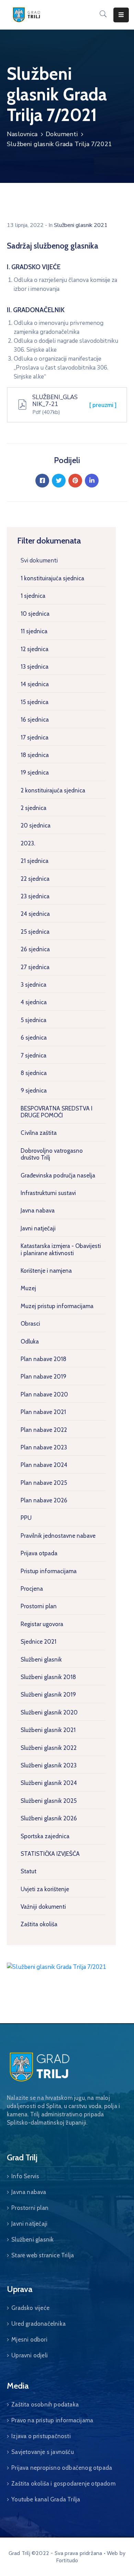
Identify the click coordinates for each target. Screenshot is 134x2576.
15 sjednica (35, 702)
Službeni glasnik (41, 1659)
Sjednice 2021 (38, 1642)
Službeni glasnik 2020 (49, 1712)
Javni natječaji (38, 1228)
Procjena (32, 1589)
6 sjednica (34, 1038)
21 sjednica (35, 861)
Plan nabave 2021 (43, 1412)
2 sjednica (33, 808)
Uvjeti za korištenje (45, 1889)
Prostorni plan (39, 1606)
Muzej (28, 1288)
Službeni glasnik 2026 (49, 1818)
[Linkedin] (92, 481)
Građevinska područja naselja (58, 1175)
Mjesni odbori (29, 2339)
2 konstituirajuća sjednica (53, 790)
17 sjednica (35, 737)
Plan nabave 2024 (44, 1465)
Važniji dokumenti (43, 1907)
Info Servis (25, 2176)
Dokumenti (62, 134)
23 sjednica (35, 896)
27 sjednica (35, 967)
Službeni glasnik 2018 (48, 1677)
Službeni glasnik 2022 (49, 1748)
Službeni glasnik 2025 (49, 1801)
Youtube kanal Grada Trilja (46, 2499)
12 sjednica (35, 649)
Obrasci (30, 1324)
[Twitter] (59, 481)
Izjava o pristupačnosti (41, 2436)
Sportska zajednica (45, 1836)
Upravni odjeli (30, 2355)
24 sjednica (35, 914)
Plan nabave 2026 (44, 1500)
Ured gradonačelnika (38, 2324)
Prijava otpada (39, 1553)
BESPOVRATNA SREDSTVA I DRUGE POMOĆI (57, 1112)
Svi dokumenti (39, 561)
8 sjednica (34, 1073)
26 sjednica (35, 949)
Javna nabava (38, 1210)
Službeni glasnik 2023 (49, 1765)
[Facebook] (42, 481)
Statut (29, 1871)
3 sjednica (33, 985)
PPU (26, 1518)
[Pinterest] (75, 481)
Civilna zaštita (39, 1133)
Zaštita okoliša (39, 1924)
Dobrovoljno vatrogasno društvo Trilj (52, 1154)
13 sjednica (35, 667)
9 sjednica (34, 1090)
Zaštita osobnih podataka (45, 2404)
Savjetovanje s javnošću (43, 2452)
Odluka (30, 1341)
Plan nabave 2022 (44, 1430)
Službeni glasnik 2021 (48, 1730)
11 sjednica (34, 631)
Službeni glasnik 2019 (48, 1695)
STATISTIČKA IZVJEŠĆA (50, 1854)
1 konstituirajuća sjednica (52, 578)
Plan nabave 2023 (44, 1447)
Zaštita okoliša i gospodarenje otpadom (63, 2484)
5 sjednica (33, 1020)
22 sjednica (35, 879)
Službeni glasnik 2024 (49, 1783)
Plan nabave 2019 (43, 1377)
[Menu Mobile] (121, 15)
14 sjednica (35, 684)
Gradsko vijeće (30, 2308)
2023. (28, 843)
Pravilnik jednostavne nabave (58, 1536)
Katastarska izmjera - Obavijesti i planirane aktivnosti (61, 1249)
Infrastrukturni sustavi (48, 1193)
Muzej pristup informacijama (57, 1306)
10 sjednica (35, 614)
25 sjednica (35, 932)
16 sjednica (35, 720)
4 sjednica (34, 1002)
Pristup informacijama (49, 1571)
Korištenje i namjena (46, 1271)
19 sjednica (35, 772)
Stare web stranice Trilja (43, 2255)
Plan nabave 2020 (44, 1394)
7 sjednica (33, 1055)
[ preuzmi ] (103, 405)
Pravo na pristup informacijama (52, 2420)
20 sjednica (36, 825)
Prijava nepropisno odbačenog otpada (62, 2468)
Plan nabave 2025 (44, 1483)
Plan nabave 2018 (43, 1359)
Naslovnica (22, 134)
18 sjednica (35, 755)
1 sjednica (33, 596)
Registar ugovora (42, 1624)
